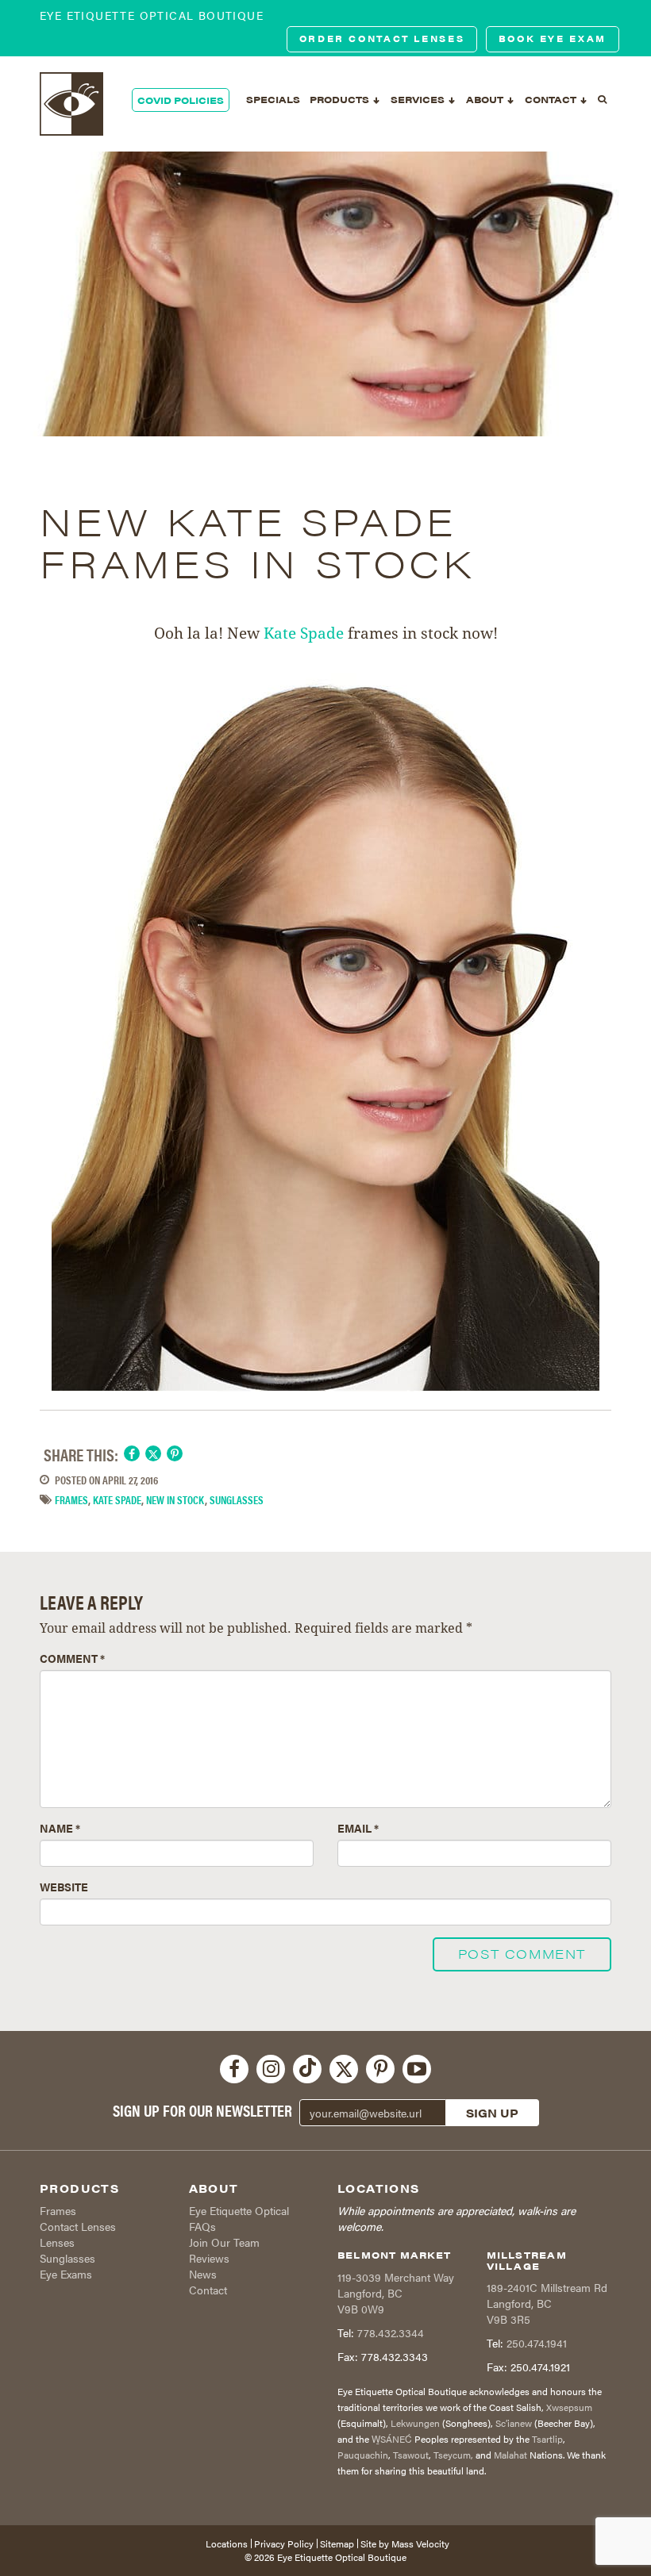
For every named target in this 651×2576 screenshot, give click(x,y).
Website (64, 1887)
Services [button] (419, 99)
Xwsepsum (569, 2407)
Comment (72, 1658)
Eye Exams (66, 2274)
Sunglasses (67, 2258)
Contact (208, 2290)
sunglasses (237, 1499)
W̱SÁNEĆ (392, 2439)
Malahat (510, 2455)
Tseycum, (453, 2455)
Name (60, 1828)
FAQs (202, 2226)
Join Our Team (224, 2242)
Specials (273, 99)
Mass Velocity (420, 2543)
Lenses (57, 2242)
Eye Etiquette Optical (239, 2210)
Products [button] (341, 99)
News (203, 2274)
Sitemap (337, 2543)
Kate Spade (304, 633)
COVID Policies (181, 100)
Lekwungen (415, 2423)
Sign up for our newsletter (202, 2110)
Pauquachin (363, 2455)
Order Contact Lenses (382, 38)
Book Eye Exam (553, 38)
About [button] (486, 99)
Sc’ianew (514, 2423)
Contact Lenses (78, 2226)
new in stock (175, 1499)
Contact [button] (552, 99)
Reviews (209, 2258)
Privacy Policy (284, 2543)
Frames (71, 1499)
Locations (227, 2543)
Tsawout (411, 2455)
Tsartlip (547, 2439)
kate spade (117, 1499)
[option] (325, 294)
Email (358, 1828)
